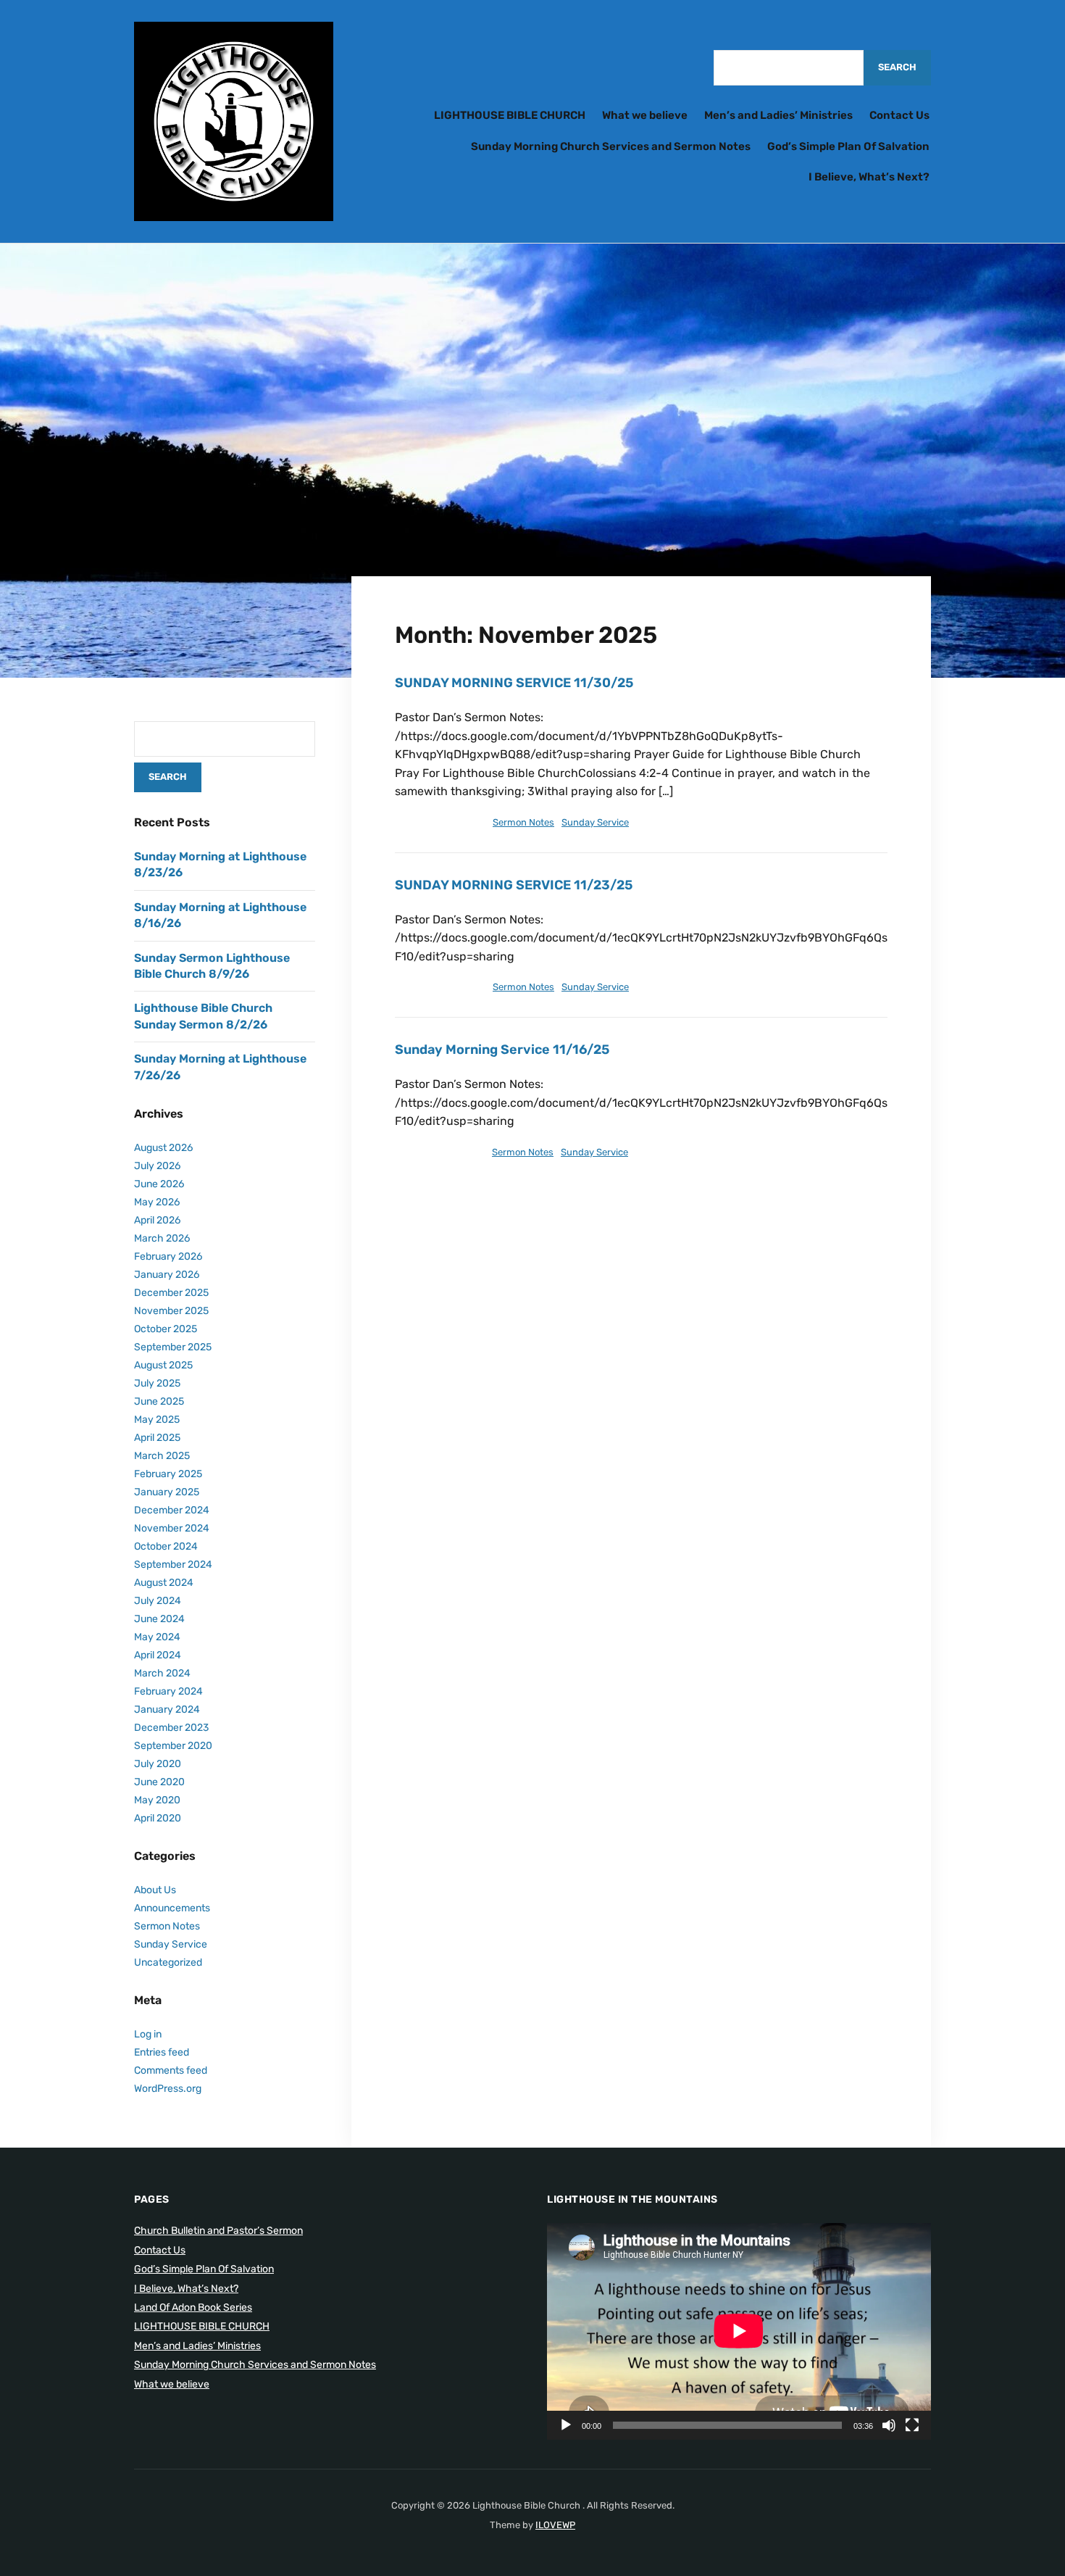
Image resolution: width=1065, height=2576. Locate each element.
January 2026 (167, 1275)
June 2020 (159, 1782)
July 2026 (157, 1166)
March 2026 (162, 1238)
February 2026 (168, 1256)
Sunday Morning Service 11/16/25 (502, 1050)
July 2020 (158, 1764)
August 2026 (163, 1148)
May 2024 (157, 1637)
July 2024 (158, 1601)
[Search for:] (789, 68)
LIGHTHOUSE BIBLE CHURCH (510, 115)
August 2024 (164, 1583)
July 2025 (157, 1383)
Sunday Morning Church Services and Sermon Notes (611, 146)
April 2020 (158, 1818)
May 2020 (157, 1800)
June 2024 (159, 1619)
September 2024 (173, 1565)
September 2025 (173, 1347)
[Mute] (889, 2425)
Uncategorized (168, 1962)
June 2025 (159, 1401)
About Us (155, 1890)
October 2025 (166, 1329)
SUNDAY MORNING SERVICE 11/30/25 (514, 683)
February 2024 (168, 1691)
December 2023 (171, 1728)
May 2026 (157, 1202)
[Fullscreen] (912, 2425)
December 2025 (171, 1293)
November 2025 (171, 1311)
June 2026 (159, 1184)
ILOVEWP (555, 2525)
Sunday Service (595, 822)
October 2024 (166, 1546)
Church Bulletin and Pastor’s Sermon (218, 2231)
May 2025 (157, 1420)
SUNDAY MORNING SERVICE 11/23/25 (514, 885)
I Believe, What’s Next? (869, 177)
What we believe (645, 115)
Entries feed (162, 2052)
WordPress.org (168, 2089)
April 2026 (157, 1220)
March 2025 (162, 1456)
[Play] (566, 2425)
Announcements (172, 1908)
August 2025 (163, 1365)
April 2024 (158, 1655)
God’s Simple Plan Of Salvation (848, 146)
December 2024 (172, 1510)
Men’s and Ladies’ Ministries (778, 115)
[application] (739, 2331)
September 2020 (173, 1746)
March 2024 (162, 1673)
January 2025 (167, 1492)
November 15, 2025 (437, 1152)
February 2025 (168, 1474)
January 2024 (167, 1709)
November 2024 (172, 1528)
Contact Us (899, 115)
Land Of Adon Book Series (193, 2307)
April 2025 (157, 1438)
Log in (148, 2034)
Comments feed (171, 2070)
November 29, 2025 (438, 822)
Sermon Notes (523, 822)
